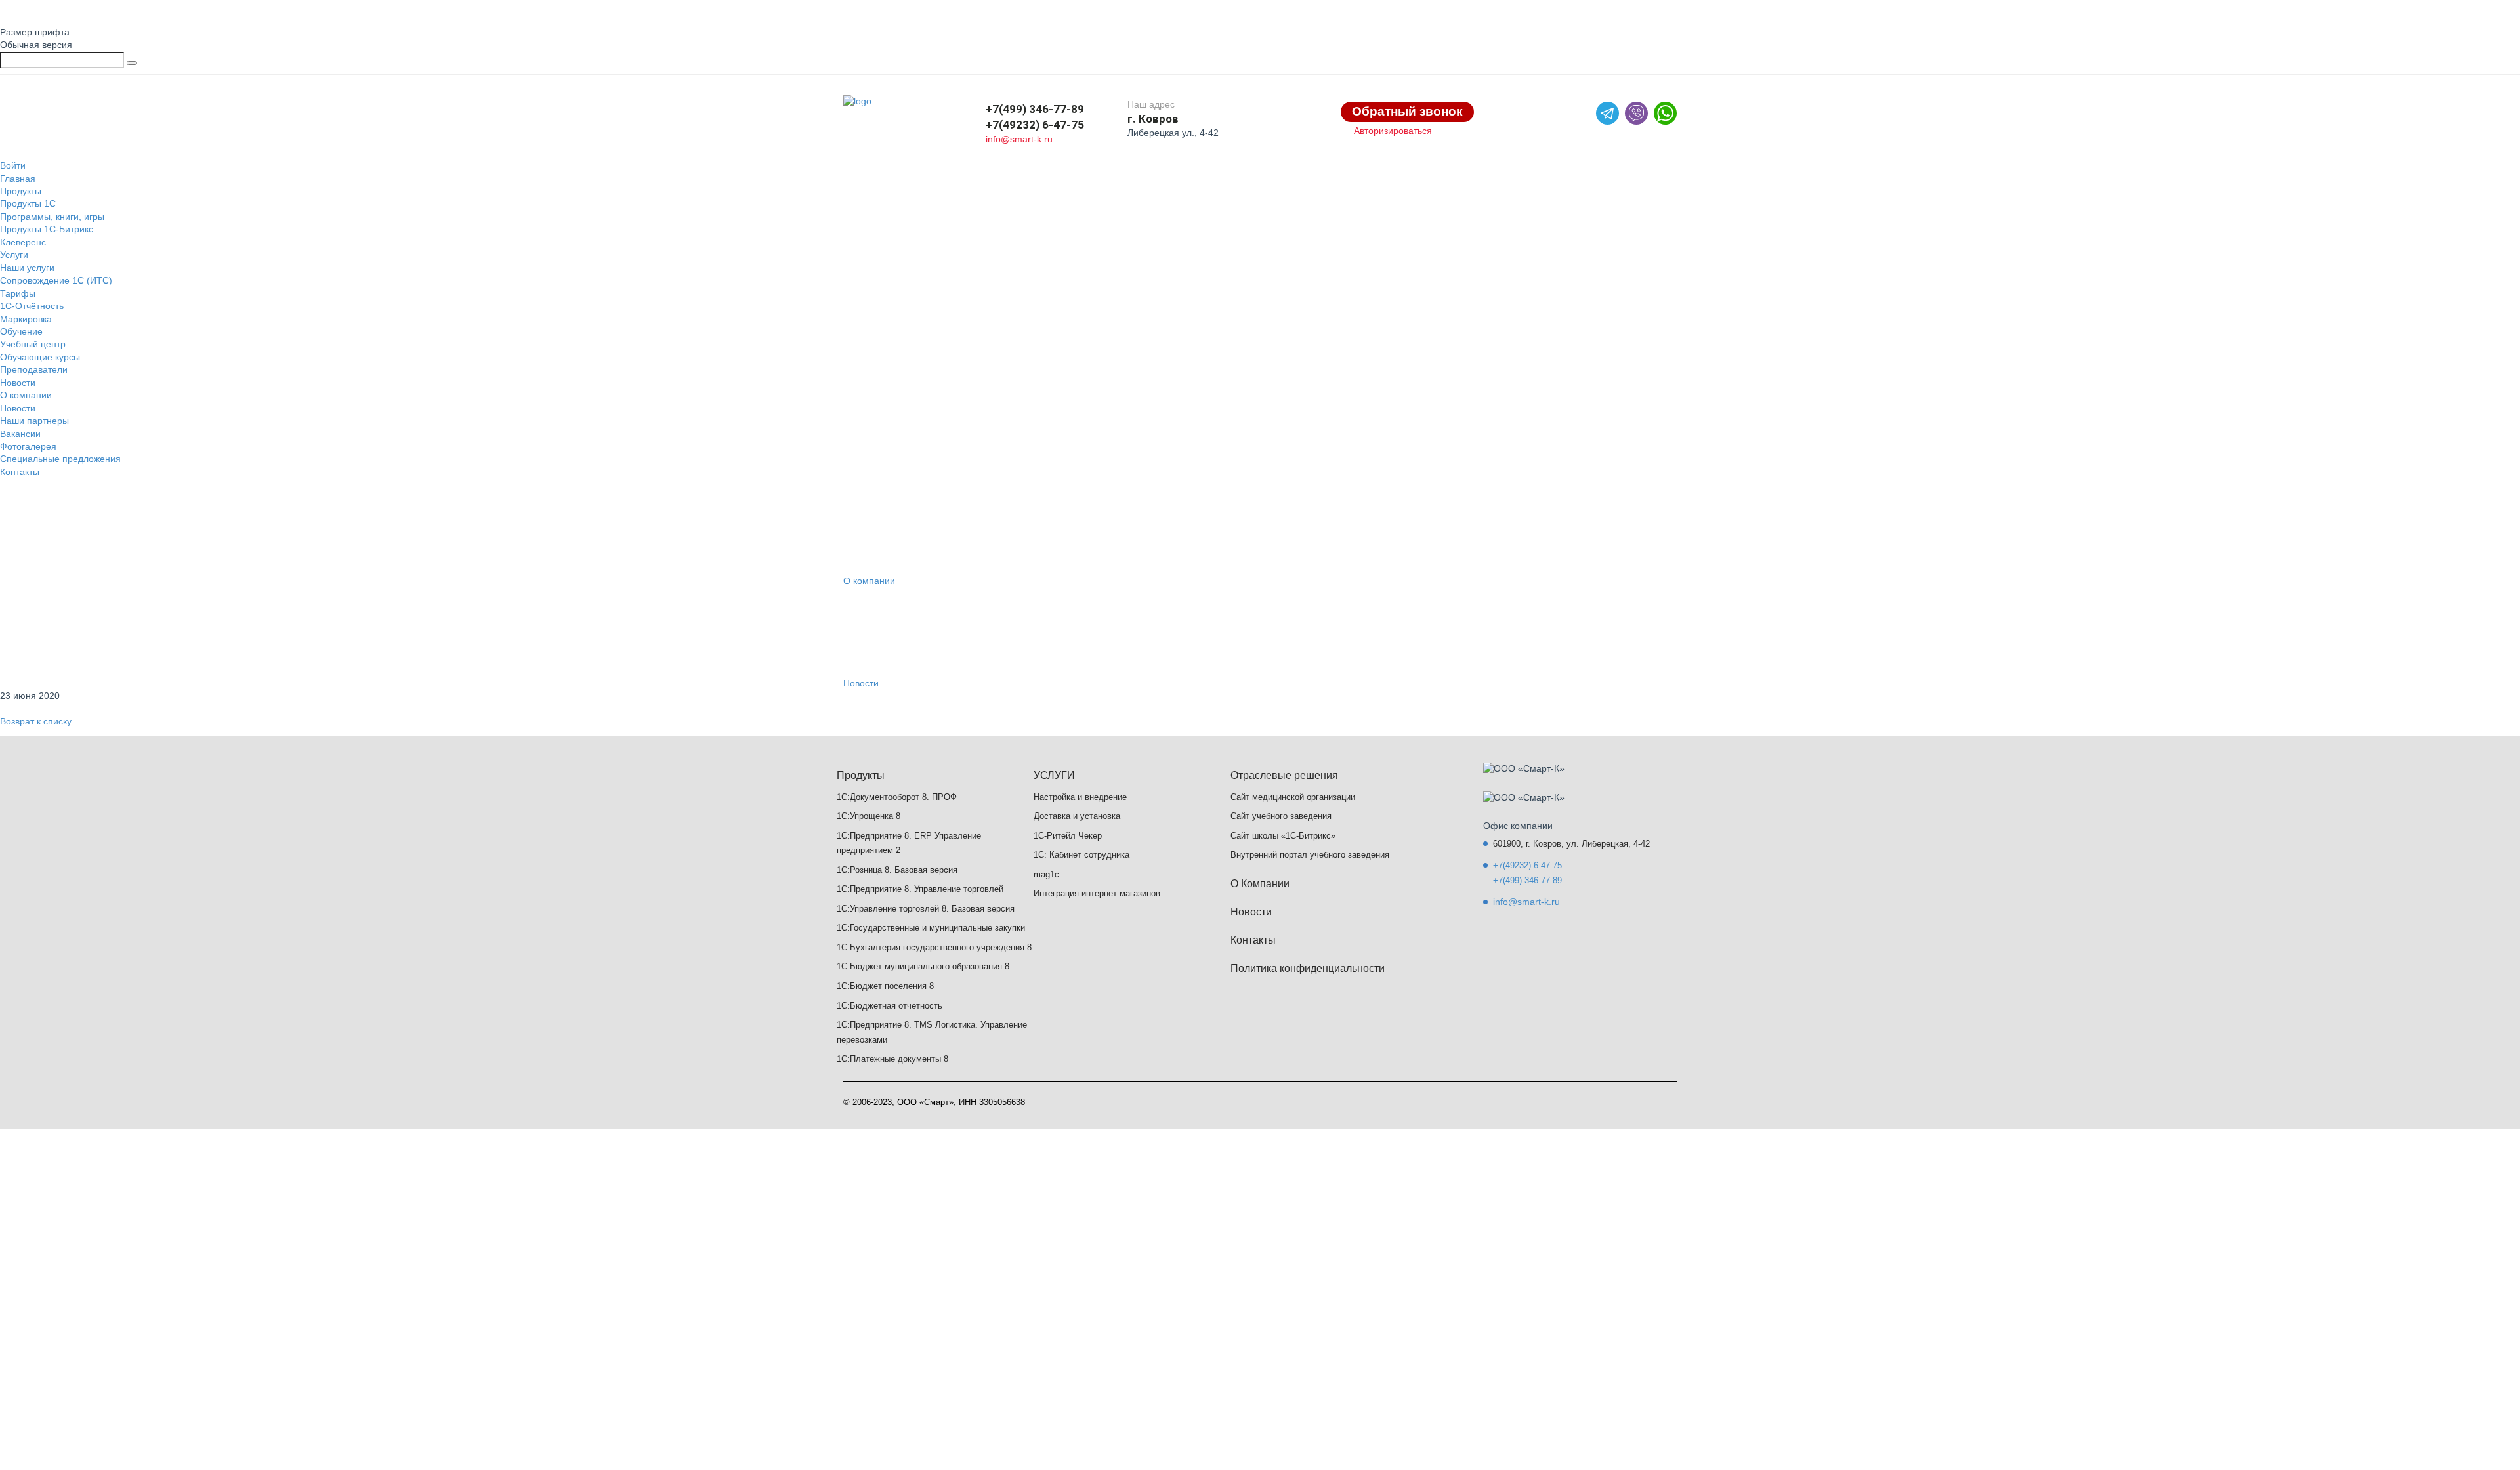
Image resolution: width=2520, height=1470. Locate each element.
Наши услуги (27, 268)
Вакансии (20, 434)
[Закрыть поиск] (132, 63)
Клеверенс (23, 242)
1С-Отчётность (32, 306)
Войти (13, 165)
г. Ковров (1153, 119)
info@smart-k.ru (1019, 139)
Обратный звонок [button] (1407, 111)
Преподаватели (34, 369)
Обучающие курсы (40, 357)
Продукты (21, 191)
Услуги (14, 255)
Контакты (20, 472)
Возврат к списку (36, 721)
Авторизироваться (1393, 131)
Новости (18, 383)
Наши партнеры (34, 421)
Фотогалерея (28, 446)
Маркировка (26, 319)
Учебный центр (33, 344)
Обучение (21, 331)
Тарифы (18, 293)
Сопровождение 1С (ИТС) (56, 280)
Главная (18, 178)
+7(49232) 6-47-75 (1035, 125)
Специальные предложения (60, 459)
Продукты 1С (28, 203)
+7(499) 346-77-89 (1035, 109)
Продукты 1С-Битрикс (47, 229)
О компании (26, 395)
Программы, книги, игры (52, 217)
